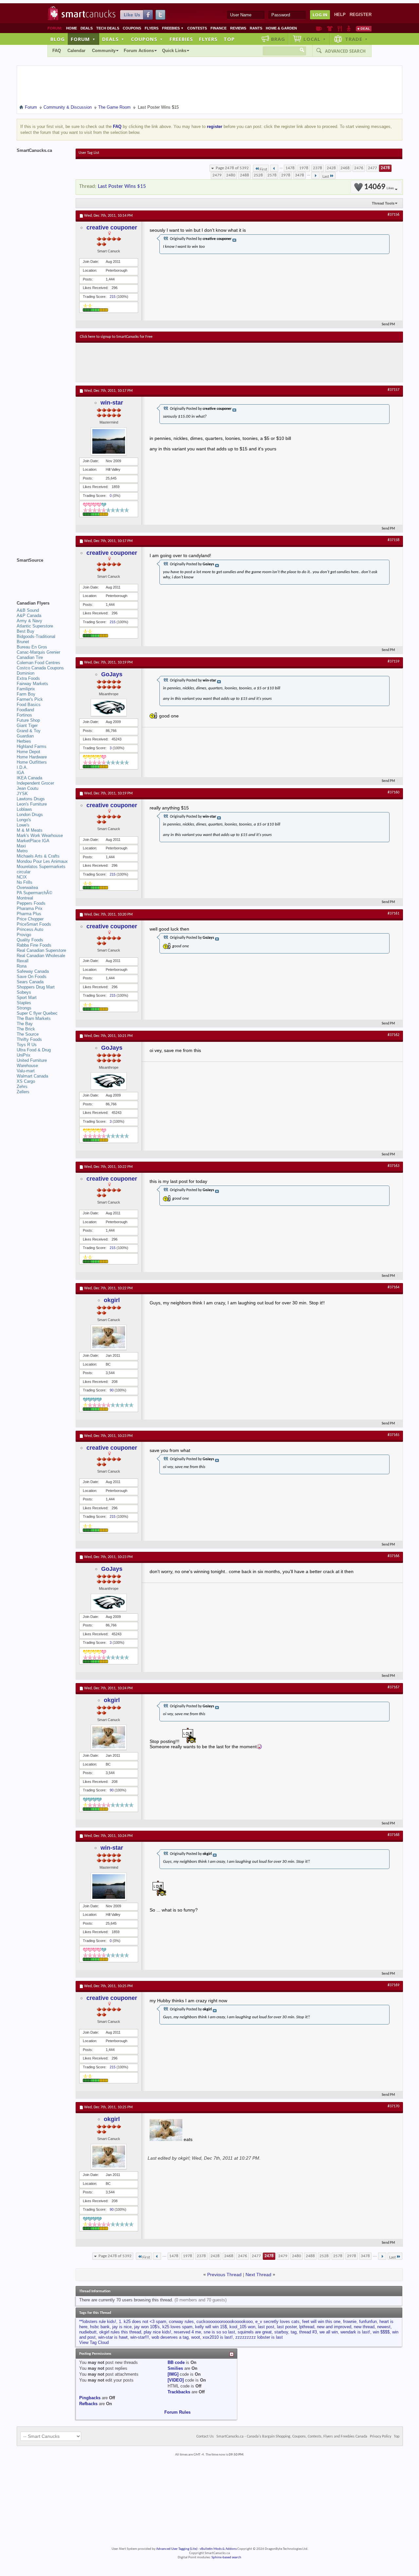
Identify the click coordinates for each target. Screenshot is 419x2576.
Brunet (23, 642)
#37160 (393, 792)
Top (229, 39)
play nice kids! (157, 2332)
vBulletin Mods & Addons (218, 2549)
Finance (219, 28)
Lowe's (23, 825)
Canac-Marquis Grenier (38, 652)
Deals (87, 28)
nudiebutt (88, 2332)
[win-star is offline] (109, 441)
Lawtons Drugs (31, 799)
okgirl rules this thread (120, 2332)
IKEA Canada (29, 778)
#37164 (393, 1287)
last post (266, 2327)
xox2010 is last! (218, 2337)
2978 (286, 175)
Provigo (24, 935)
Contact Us (205, 2437)
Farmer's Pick (30, 699)
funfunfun (368, 2322)
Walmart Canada (32, 1076)
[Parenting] (349, 28)
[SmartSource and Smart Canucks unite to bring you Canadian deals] (43, 575)
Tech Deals (108, 28)
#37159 (393, 662)
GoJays (112, 674)
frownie (350, 2322)
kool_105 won (242, 2327)
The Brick (26, 1029)
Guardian (25, 736)
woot (196, 2337)
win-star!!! (140, 2337)
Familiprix (26, 689)
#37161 (393, 914)
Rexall (23, 961)
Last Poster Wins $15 (122, 186)
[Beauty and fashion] (330, 28)
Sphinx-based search (226, 2558)
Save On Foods (32, 977)
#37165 (393, 1435)
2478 (385, 168)
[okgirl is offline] (109, 1337)
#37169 (393, 1985)
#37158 (393, 540)
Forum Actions (139, 51)
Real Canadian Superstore (41, 950)
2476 (359, 168)
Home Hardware (32, 757)
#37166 (393, 1556)
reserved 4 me (187, 2332)
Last (326, 177)
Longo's (24, 820)
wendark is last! (355, 2332)
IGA (20, 773)
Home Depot (28, 752)
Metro (22, 851)
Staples (24, 1003)
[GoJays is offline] (109, 707)
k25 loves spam (177, 2327)
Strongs (24, 1008)
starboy (281, 2332)
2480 (231, 175)
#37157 (393, 390)
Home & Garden (281, 28)
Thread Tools (383, 203)
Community (104, 51)
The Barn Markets (34, 1018)
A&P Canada (29, 616)
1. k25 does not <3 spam (143, 2322)
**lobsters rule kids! (98, 2322)
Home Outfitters (32, 762)
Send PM (388, 325)
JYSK (22, 794)
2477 (373, 168)
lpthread (307, 2327)
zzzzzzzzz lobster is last (259, 2337)
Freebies (173, 28)
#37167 (393, 1687)
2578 (272, 175)
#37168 (393, 1835)
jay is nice (122, 2327)
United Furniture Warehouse (32, 1063)
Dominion (26, 673)
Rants (256, 28)
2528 (258, 175)
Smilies (175, 2368)
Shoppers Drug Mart (36, 987)
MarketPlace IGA (33, 841)
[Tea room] (319, 28)
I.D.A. (22, 767)
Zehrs (22, 1087)
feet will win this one (321, 2322)
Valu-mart (26, 1071)
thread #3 (308, 2332)
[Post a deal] (364, 28)
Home (72, 28)
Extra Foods (28, 678)
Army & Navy (29, 621)
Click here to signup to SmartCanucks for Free (116, 337)
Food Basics (29, 705)
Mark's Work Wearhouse (40, 835)
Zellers (23, 1092)
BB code (176, 2362)
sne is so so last (219, 2332)
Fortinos (24, 715)
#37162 (393, 1035)
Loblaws (24, 809)
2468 (345, 168)
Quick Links (174, 51)
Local (315, 39)
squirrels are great (255, 2332)
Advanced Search (345, 51)
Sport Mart (27, 998)
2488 (245, 175)
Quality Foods (30, 940)
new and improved (334, 2327)
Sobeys (24, 992)
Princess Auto (30, 929)
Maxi (21, 846)
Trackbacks (179, 2392)
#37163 (393, 1166)
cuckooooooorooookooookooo (225, 2322)
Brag (278, 39)
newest (384, 2327)
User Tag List (89, 153)
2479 (217, 175)
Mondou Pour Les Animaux (42, 861)
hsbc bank (100, 2327)
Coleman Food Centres (38, 663)
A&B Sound (28, 610)
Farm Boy (26, 694)
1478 (290, 168)
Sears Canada (30, 982)
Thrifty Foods (29, 1039)
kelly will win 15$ (211, 2327)
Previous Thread (224, 2275)
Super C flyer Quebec (37, 1013)
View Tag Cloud (94, 2342)
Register (361, 15)
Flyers (152, 28)
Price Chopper (30, 919)
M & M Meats (30, 830)
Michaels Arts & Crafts (38, 856)
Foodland (25, 710)
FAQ (57, 51)
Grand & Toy (29, 731)
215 (113, 297)
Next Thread (258, 2275)
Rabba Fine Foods (34, 945)
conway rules (181, 2322)
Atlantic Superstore (35, 626)
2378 (318, 168)
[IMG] (173, 2374)
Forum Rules (177, 2412)
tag (294, 2332)
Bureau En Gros (32, 647)
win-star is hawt (113, 2337)
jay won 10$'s (147, 2327)
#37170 (393, 2106)
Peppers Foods (31, 903)
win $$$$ (381, 2332)
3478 (300, 175)
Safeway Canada (33, 971)
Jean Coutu (27, 788)
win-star (112, 403)
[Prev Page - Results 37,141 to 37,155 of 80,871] (274, 168)
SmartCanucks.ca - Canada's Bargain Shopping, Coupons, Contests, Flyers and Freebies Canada (292, 2437)
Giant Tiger (27, 726)
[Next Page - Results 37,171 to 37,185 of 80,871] (315, 175)
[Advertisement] (200, 362)
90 (112, 1390)
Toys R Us (27, 1045)
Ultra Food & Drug (34, 1050)
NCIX (22, 877)
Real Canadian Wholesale (41, 956)
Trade (356, 39)
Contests (197, 28)
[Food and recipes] (340, 28)
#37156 (393, 215)
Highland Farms (32, 746)
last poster (287, 2327)
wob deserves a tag (170, 2337)
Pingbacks (90, 2398)
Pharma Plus (29, 914)
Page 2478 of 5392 (232, 168)
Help (340, 15)
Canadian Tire (30, 657)
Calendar (76, 51)
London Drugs (30, 815)
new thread (364, 2327)
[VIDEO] (176, 2380)
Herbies (24, 741)
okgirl (112, 1300)
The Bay (25, 1024)
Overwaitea (27, 888)
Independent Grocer (35, 783)
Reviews (238, 28)
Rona (22, 966)
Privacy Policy (381, 2437)
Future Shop (28, 720)
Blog (58, 39)
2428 (331, 168)
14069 (379, 187)
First (263, 169)
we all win (329, 2332)
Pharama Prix (30, 908)
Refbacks (88, 2404)
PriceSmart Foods (34, 924)
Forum (83, 39)
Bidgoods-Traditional (36, 636)
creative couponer (112, 227)
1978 (304, 168)
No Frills (25, 882)
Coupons (132, 28)
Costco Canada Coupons (40, 668)
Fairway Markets (32, 684)
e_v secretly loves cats (277, 2322)
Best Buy (26, 631)
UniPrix (24, 1055)
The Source (28, 1034)
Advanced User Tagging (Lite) (177, 2549)
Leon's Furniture (32, 804)
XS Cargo (26, 1081)
